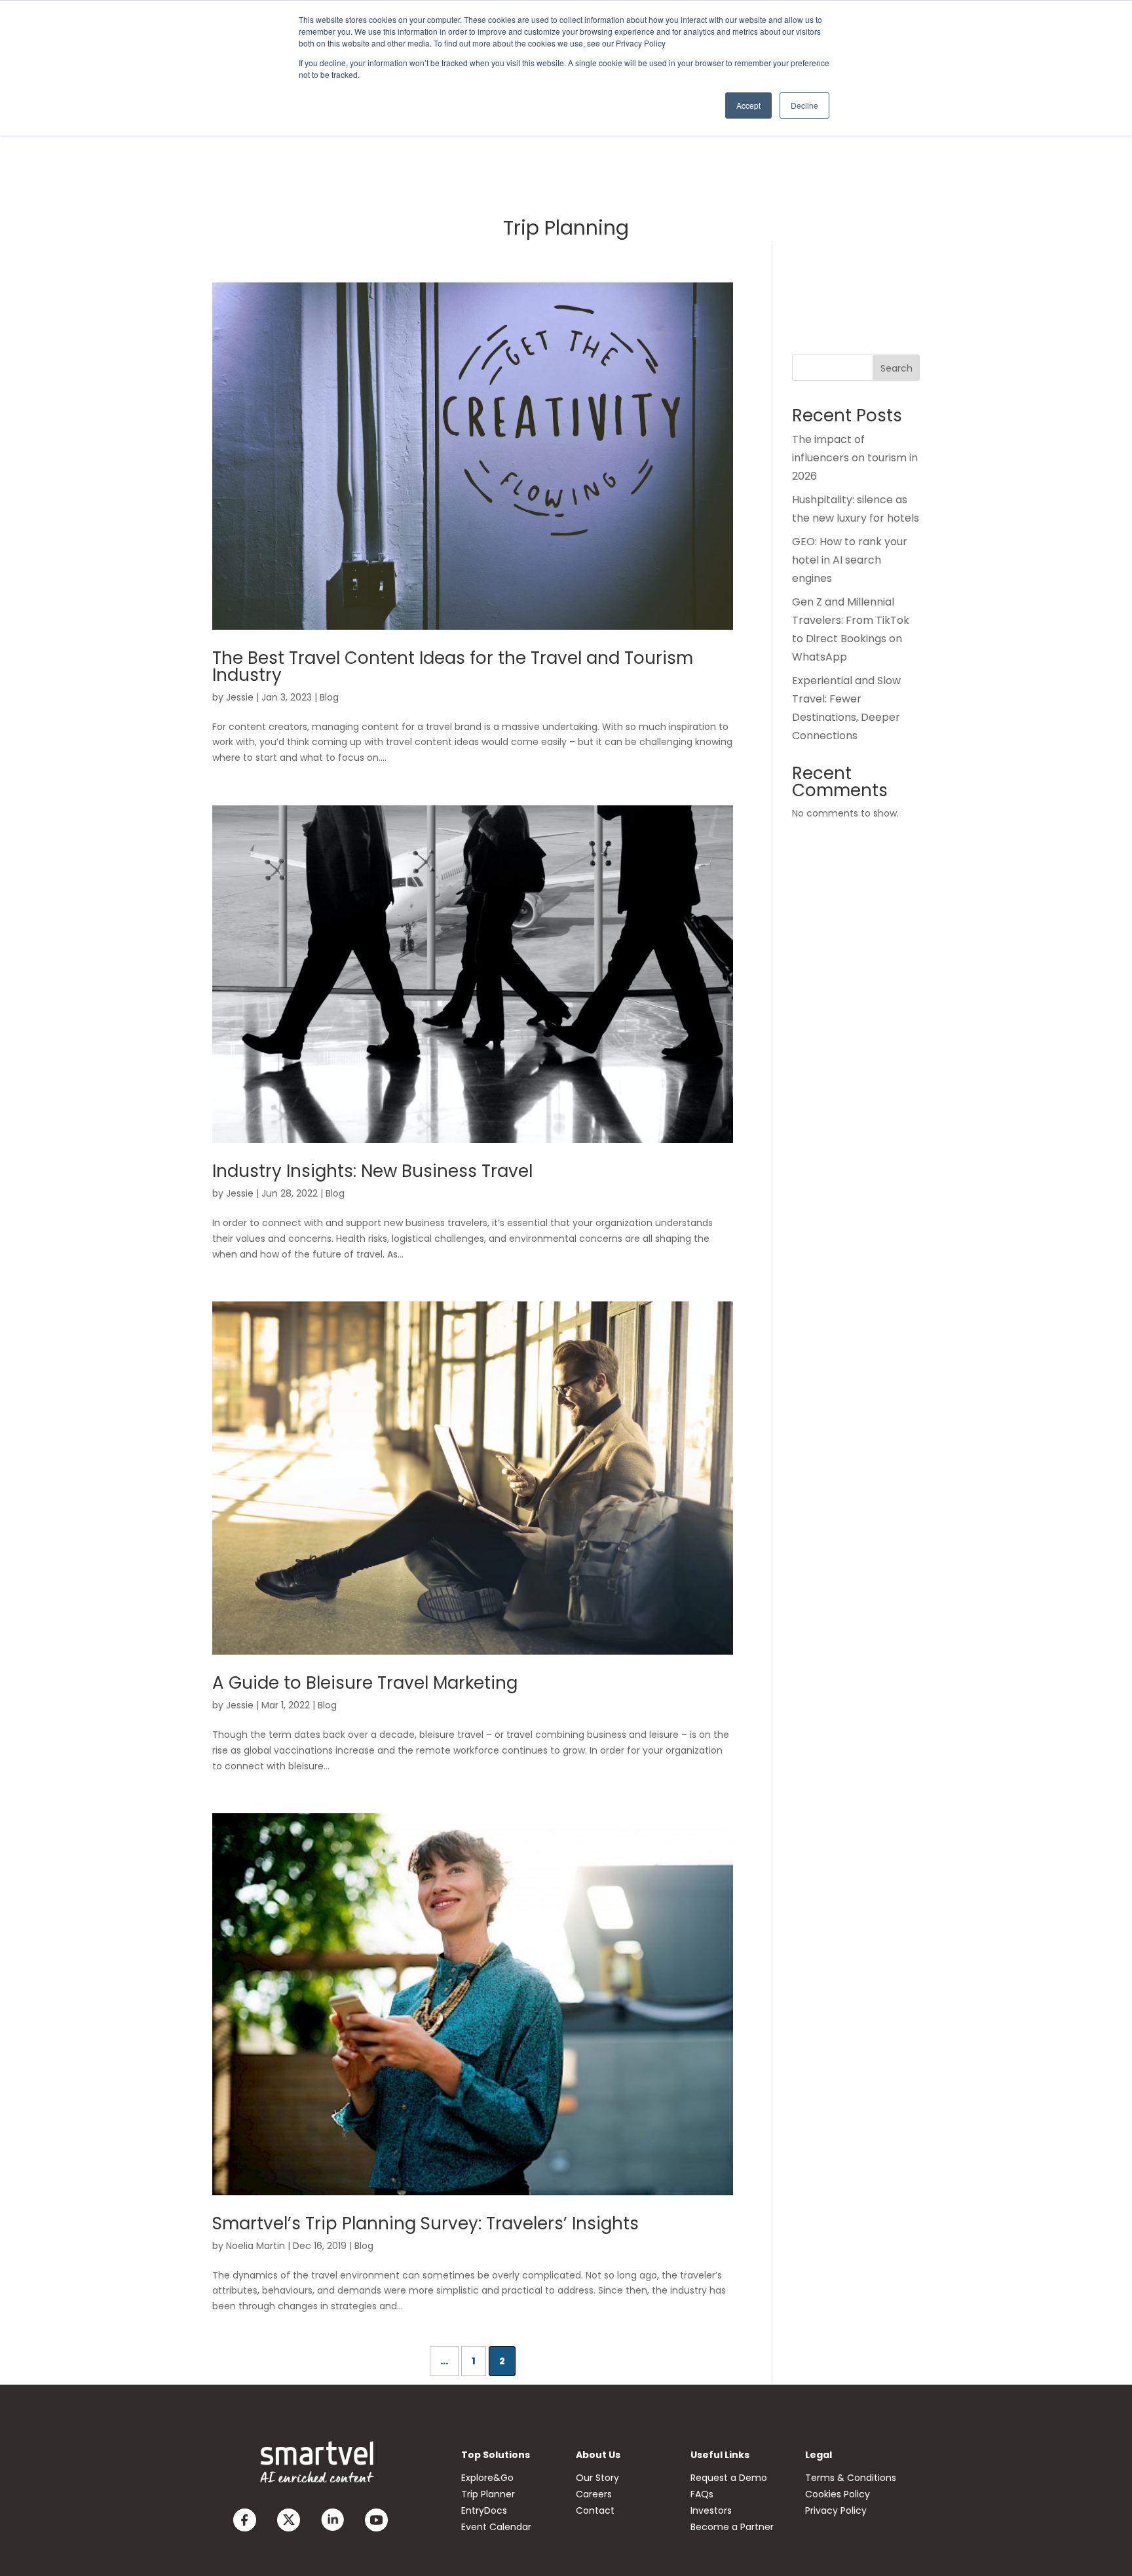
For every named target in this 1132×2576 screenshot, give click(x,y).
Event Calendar (496, 2527)
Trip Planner (488, 2494)
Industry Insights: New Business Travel (372, 1171)
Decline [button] (804, 105)
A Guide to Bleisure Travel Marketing (365, 1683)
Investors (711, 2510)
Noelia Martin (255, 2246)
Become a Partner (732, 2527)
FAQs (702, 2494)
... (444, 2361)
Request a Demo (729, 2478)
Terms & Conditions (851, 2478)
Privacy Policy (836, 2510)
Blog (329, 697)
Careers (594, 2494)
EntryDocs (484, 2510)
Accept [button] (748, 105)
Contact (595, 2510)
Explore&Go (487, 2478)
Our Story (597, 2478)
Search (896, 368)
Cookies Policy (838, 2494)
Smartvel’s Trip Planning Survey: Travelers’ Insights (425, 2223)
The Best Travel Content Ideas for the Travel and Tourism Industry (453, 666)
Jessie (240, 697)
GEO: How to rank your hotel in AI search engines (850, 560)
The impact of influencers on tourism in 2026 (855, 458)
